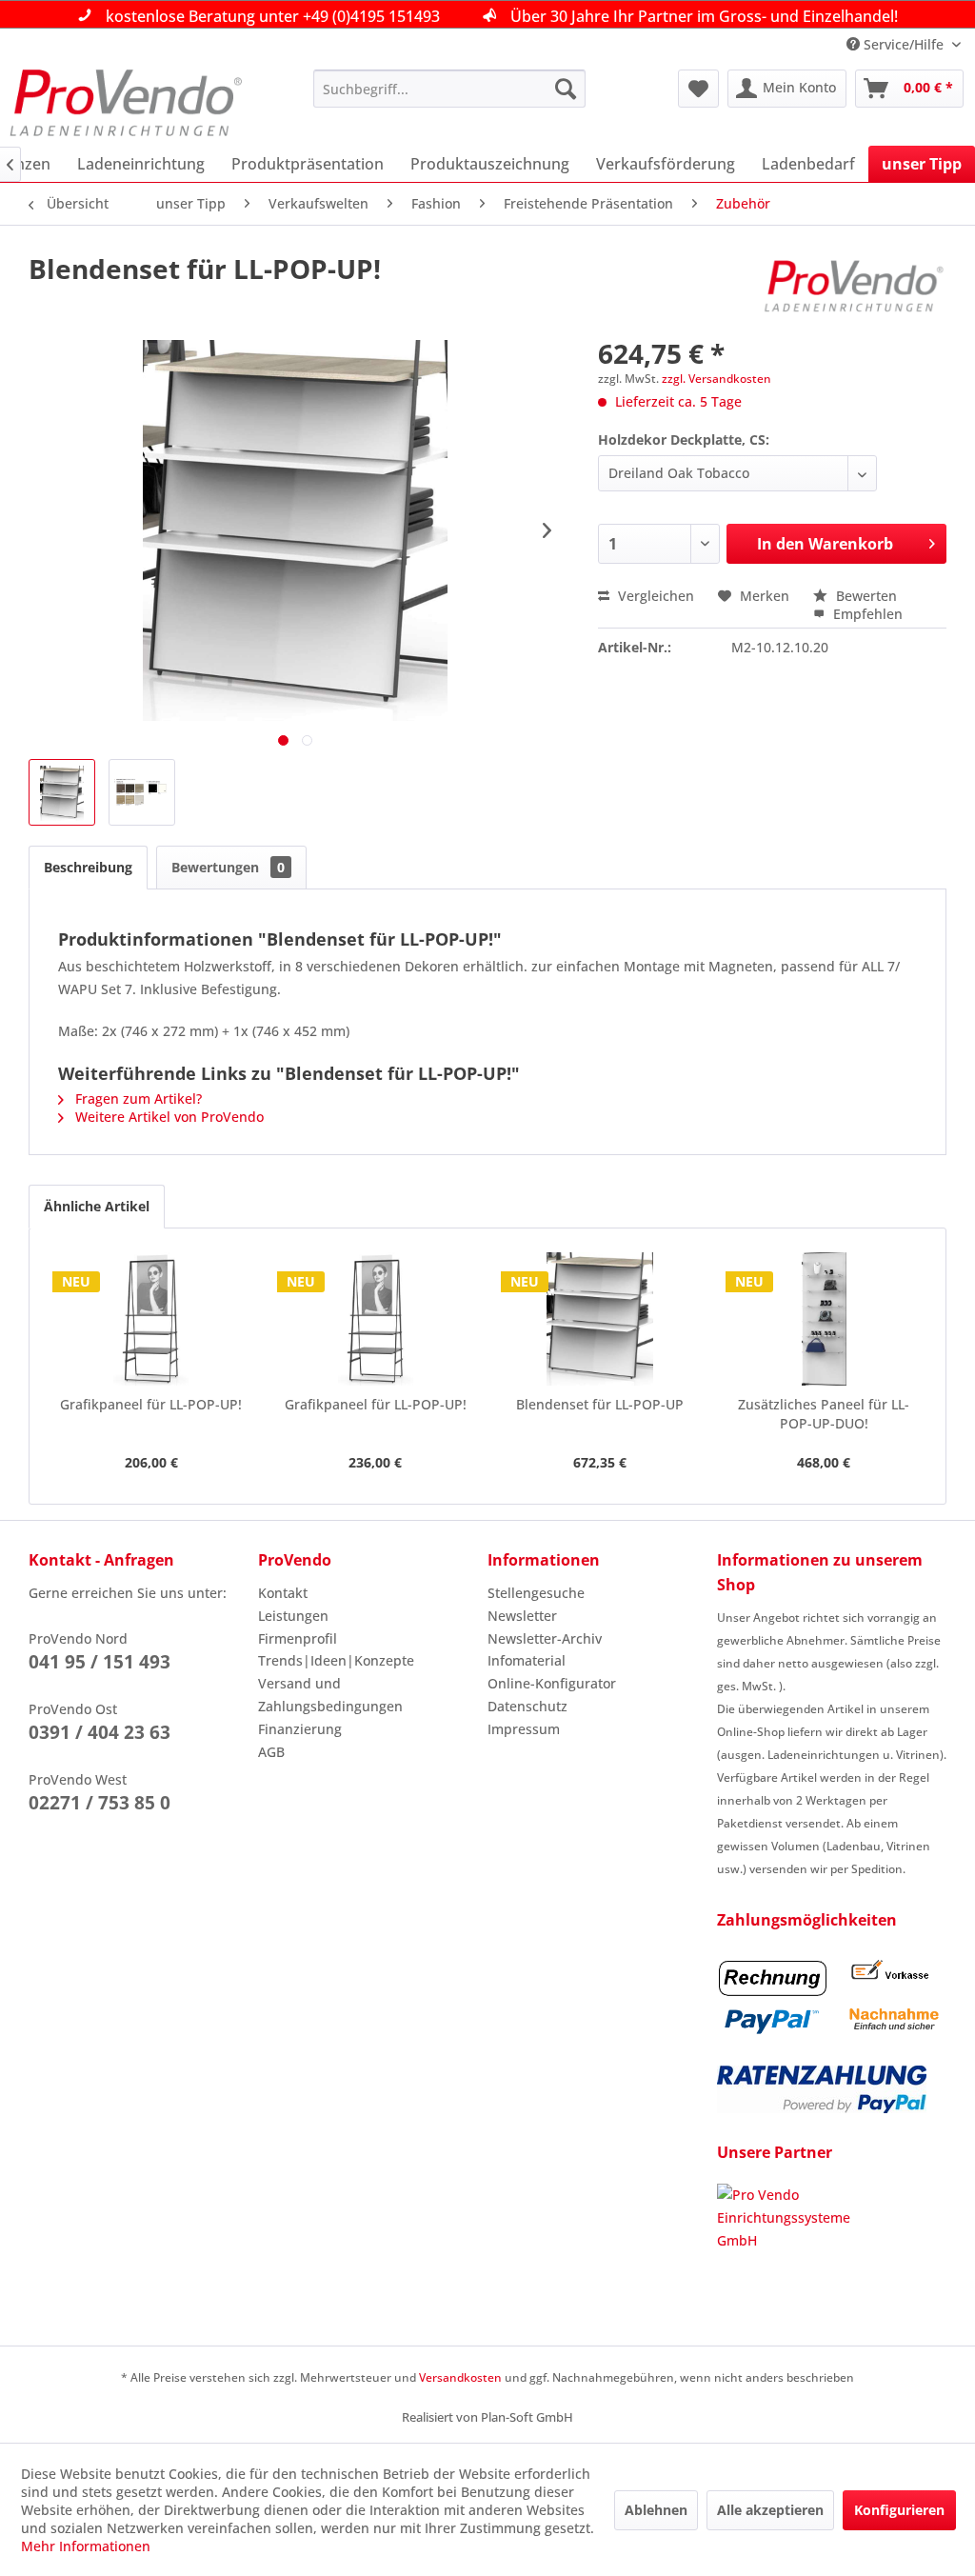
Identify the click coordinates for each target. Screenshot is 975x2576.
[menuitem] (450, 89)
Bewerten (865, 596)
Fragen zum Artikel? (137, 1098)
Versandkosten (460, 2377)
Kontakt (283, 1593)
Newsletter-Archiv (545, 1638)
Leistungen (293, 1616)
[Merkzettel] (698, 89)
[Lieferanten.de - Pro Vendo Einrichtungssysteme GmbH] (832, 2255)
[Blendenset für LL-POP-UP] (600, 1319)
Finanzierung (300, 1729)
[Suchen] (566, 89)
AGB (271, 1752)
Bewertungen (228, 867)
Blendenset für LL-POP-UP (600, 1404)
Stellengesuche (536, 1593)
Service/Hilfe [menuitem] (904, 44)
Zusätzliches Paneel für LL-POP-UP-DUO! (824, 1414)
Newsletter (522, 1616)
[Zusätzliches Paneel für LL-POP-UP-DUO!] (825, 1319)
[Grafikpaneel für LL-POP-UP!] (151, 1319)
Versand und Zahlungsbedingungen (330, 1695)
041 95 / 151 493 (99, 1662)
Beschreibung (88, 867)
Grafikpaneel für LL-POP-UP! (151, 1404)
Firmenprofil (298, 1638)
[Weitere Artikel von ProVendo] (855, 288)
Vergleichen (654, 596)
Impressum (524, 1729)
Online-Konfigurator (552, 1683)
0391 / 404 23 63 (99, 1732)
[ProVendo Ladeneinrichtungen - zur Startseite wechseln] (126, 103)
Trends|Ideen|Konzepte (336, 1660)
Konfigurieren (899, 2510)
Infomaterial (527, 1660)
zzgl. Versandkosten (716, 379)
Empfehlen (866, 614)
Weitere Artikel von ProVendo (168, 1117)
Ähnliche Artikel (97, 1206)
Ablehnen (656, 2510)
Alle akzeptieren (770, 2510)
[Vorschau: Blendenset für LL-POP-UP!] (62, 792)
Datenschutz (527, 1706)
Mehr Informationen (86, 2546)
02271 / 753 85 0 (99, 1803)
